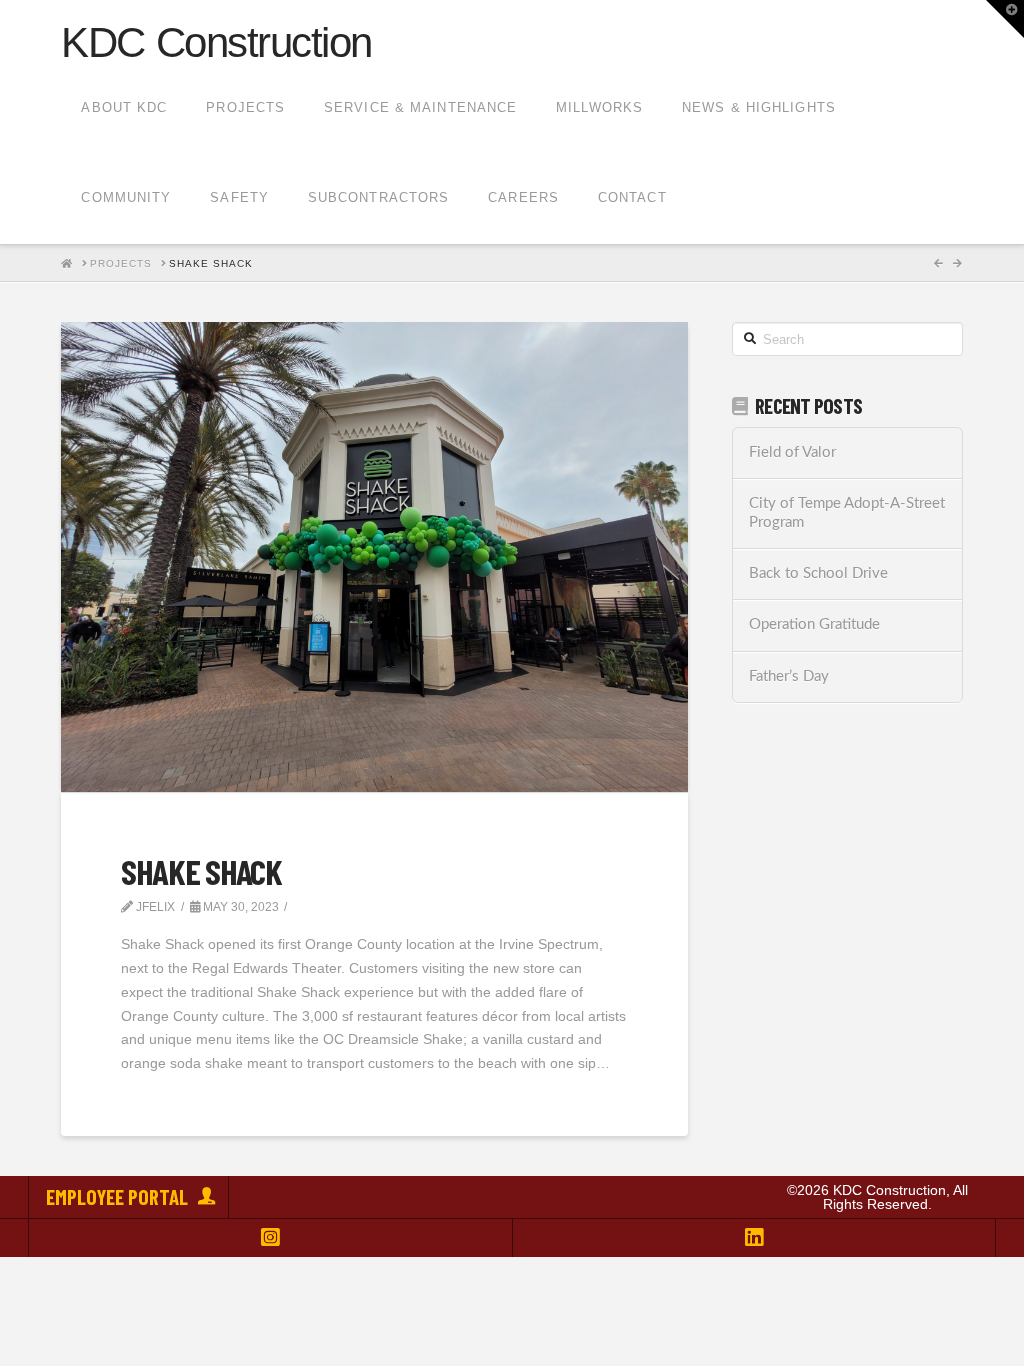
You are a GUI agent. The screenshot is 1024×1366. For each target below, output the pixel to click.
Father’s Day (789, 676)
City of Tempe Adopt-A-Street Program (847, 513)
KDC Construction (216, 43)
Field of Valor (792, 452)
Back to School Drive (818, 573)
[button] (1005, 19)
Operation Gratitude (814, 624)
